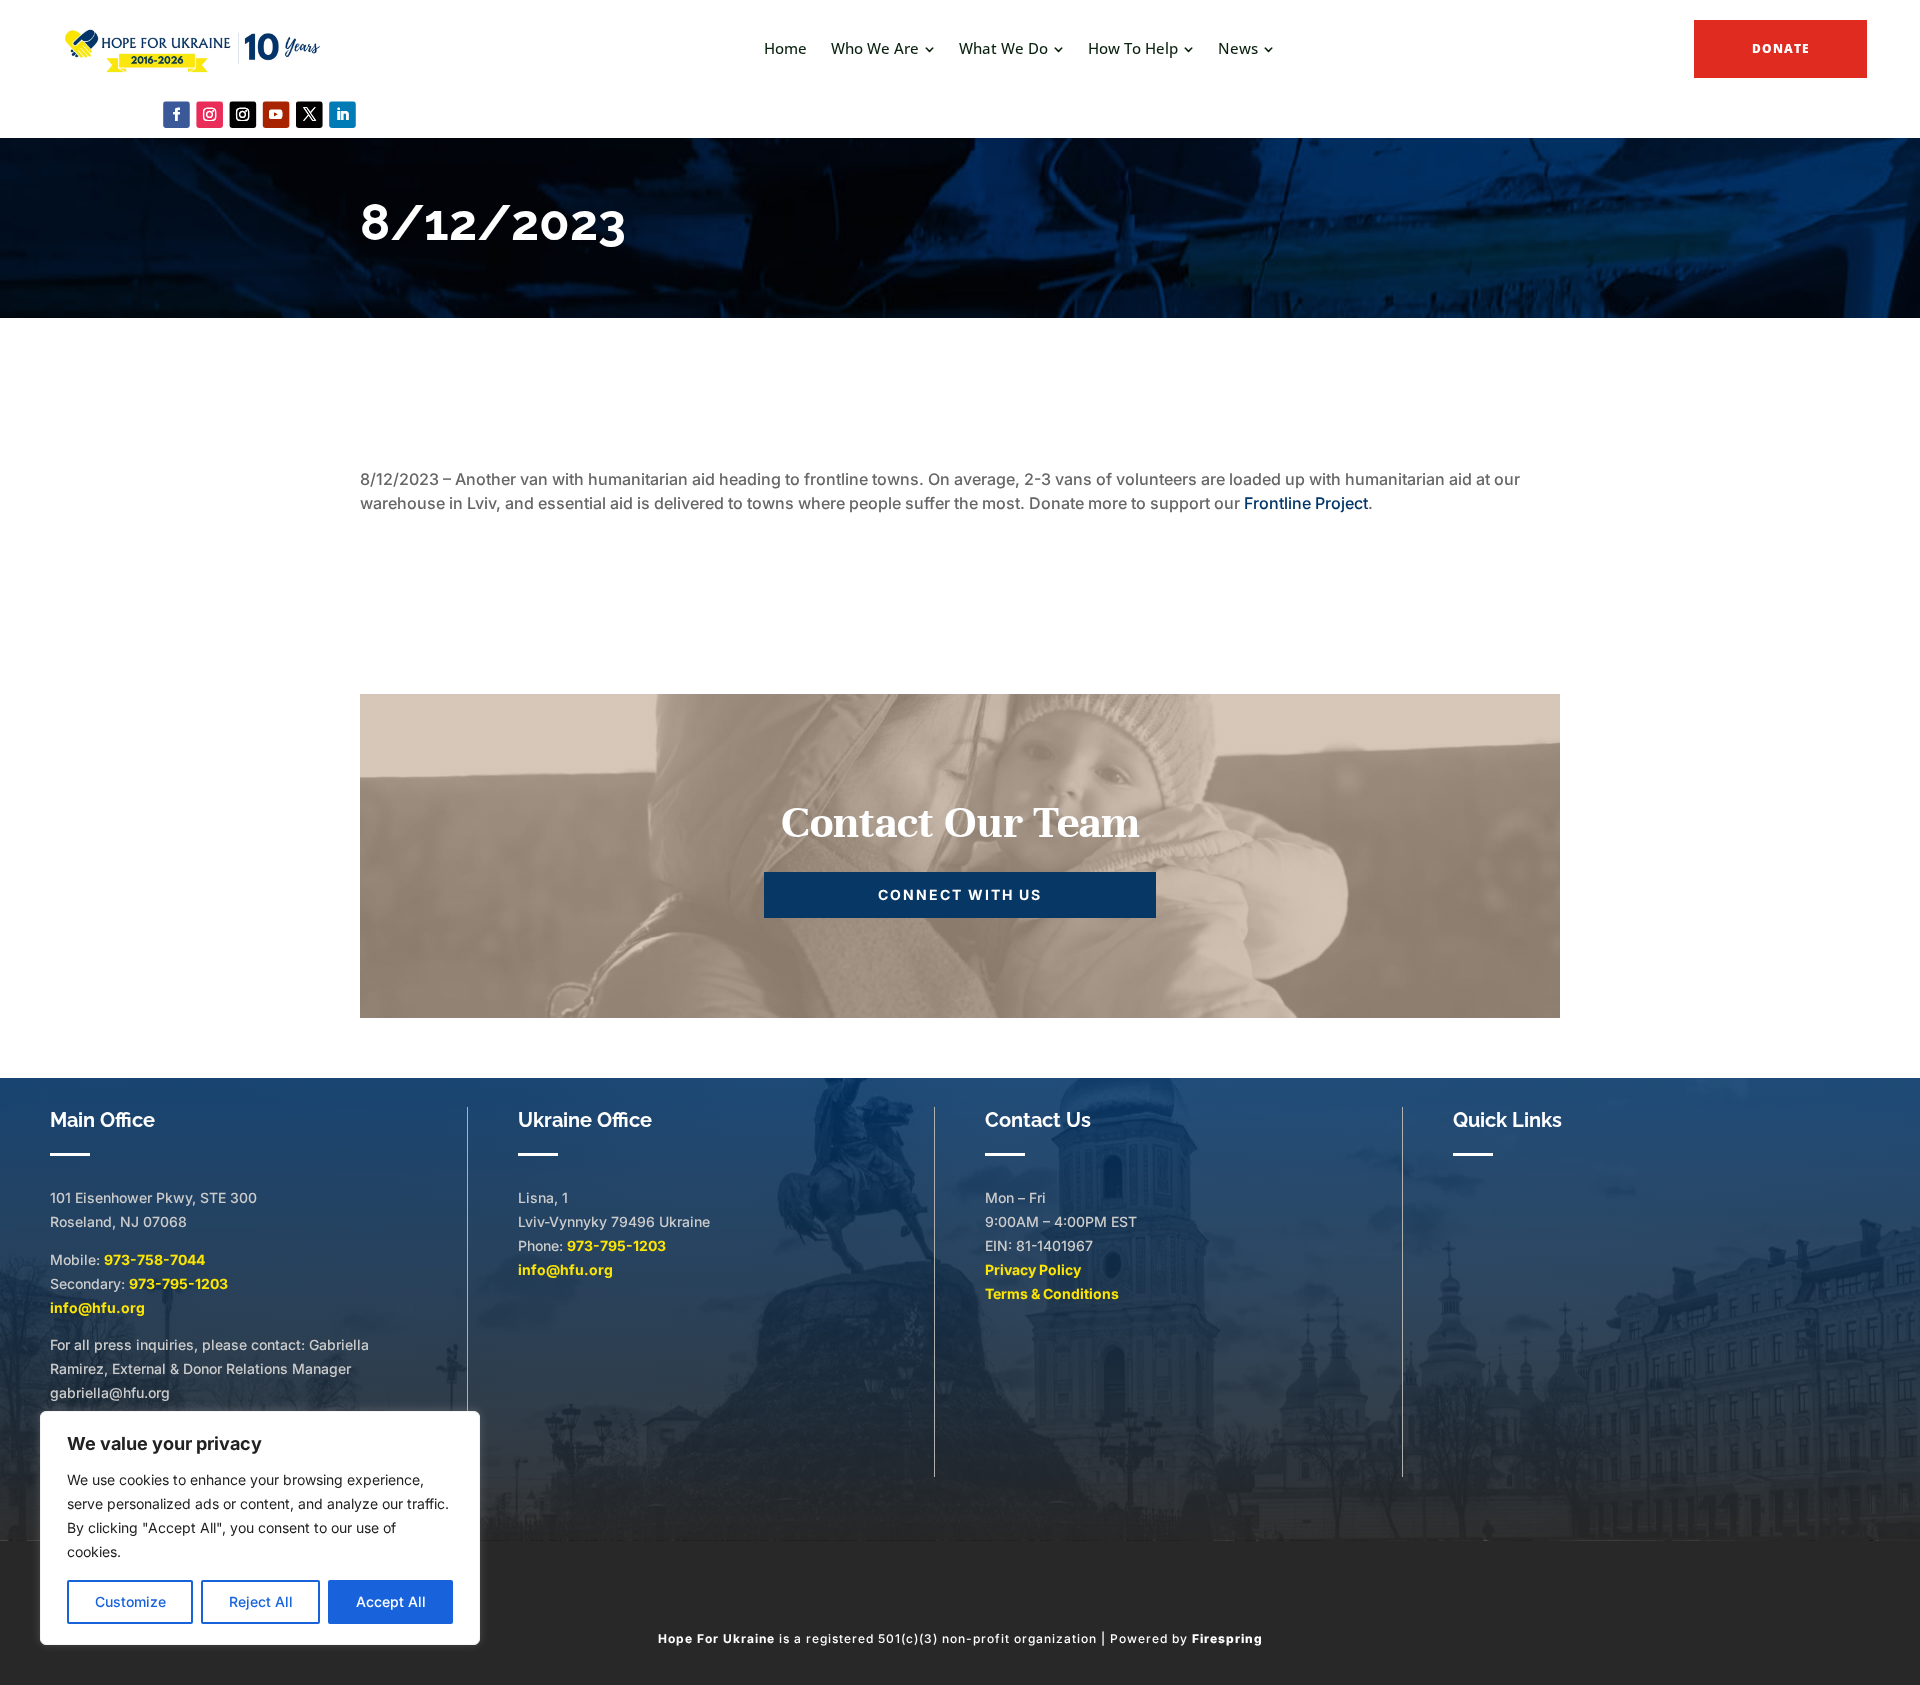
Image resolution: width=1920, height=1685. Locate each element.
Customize (130, 1601)
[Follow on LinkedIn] (342, 114)
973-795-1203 (178, 1283)
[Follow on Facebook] (176, 114)
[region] (260, 1528)
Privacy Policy (1033, 1269)
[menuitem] (785, 48)
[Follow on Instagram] (209, 114)
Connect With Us (960, 894)
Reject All (261, 1601)
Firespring (1227, 1638)
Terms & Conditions (1052, 1293)
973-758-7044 (154, 1259)
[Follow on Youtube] (276, 114)
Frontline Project (1306, 503)
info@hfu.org (97, 1307)
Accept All (391, 1601)
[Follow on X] (309, 114)
